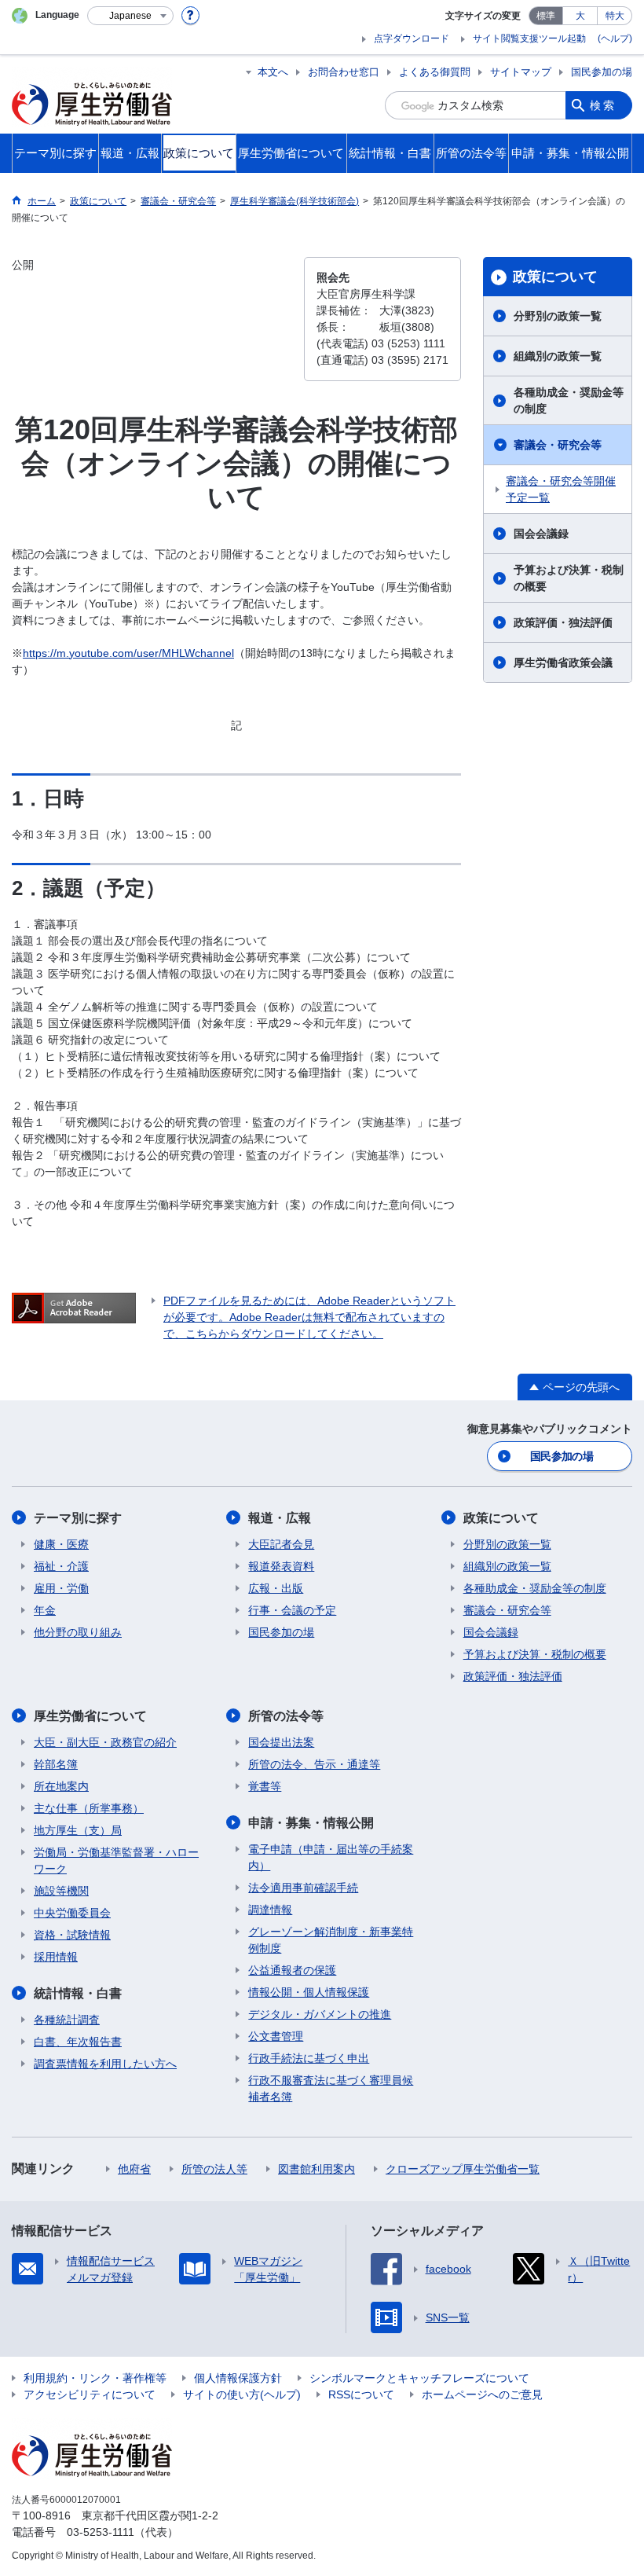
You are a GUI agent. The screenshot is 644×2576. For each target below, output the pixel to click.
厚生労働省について (90, 1716)
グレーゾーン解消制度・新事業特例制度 (331, 1940)
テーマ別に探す (78, 1518)
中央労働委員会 (72, 1913)
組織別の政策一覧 (558, 356)
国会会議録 (541, 534)
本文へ (273, 72)
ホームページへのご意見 (482, 2394)
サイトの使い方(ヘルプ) (242, 2394)
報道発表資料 (281, 1566)
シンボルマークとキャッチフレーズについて (419, 2378)
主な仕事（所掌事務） (89, 1808)
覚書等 (265, 1786)
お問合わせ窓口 (344, 72)
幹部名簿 (56, 1764)
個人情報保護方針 (238, 2378)
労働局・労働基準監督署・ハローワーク (116, 1860)
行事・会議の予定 (292, 1610)
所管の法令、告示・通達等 (314, 1764)
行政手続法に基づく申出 (309, 2058)
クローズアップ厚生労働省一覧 (463, 2169)
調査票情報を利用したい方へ (105, 2064)
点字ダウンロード (412, 39)
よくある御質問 (435, 72)
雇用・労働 (61, 1588)
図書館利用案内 (317, 2169)
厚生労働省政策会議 (563, 662)
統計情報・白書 (78, 1993)
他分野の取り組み (78, 1632)
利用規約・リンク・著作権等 (95, 2378)
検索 (603, 105)
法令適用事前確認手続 (303, 1888)
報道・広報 (280, 1518)
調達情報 (270, 1910)
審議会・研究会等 (558, 445)
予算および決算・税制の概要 (569, 578)
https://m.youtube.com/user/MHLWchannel (128, 653)
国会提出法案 (281, 1742)
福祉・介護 (61, 1566)
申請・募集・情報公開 (311, 1823)
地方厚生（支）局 (78, 1830)
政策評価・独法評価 (563, 622)
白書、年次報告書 (78, 2042)
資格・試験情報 (72, 1935)
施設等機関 (61, 1891)
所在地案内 (61, 1786)
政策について (555, 277)
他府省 (134, 2169)
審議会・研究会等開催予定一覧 (561, 489)
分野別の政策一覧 (558, 316)
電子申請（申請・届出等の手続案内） (331, 1857)
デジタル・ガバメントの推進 (320, 2014)
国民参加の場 (602, 72)
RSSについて (361, 2394)
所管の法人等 (214, 2169)
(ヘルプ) (615, 39)
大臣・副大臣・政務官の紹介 (105, 1742)
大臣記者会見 (281, 1544)
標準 (546, 16)
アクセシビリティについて (90, 2394)
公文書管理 (276, 2036)
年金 (45, 1610)
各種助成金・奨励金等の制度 (569, 400)
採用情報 (56, 1957)
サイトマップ (521, 72)
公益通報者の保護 (292, 1970)
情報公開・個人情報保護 (309, 1992)
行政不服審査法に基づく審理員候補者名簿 (331, 2088)
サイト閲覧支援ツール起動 (529, 39)
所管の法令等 (286, 1716)
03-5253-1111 (101, 2532)
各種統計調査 (67, 2020)
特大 (615, 16)
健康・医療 (61, 1544)
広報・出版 (276, 1588)
